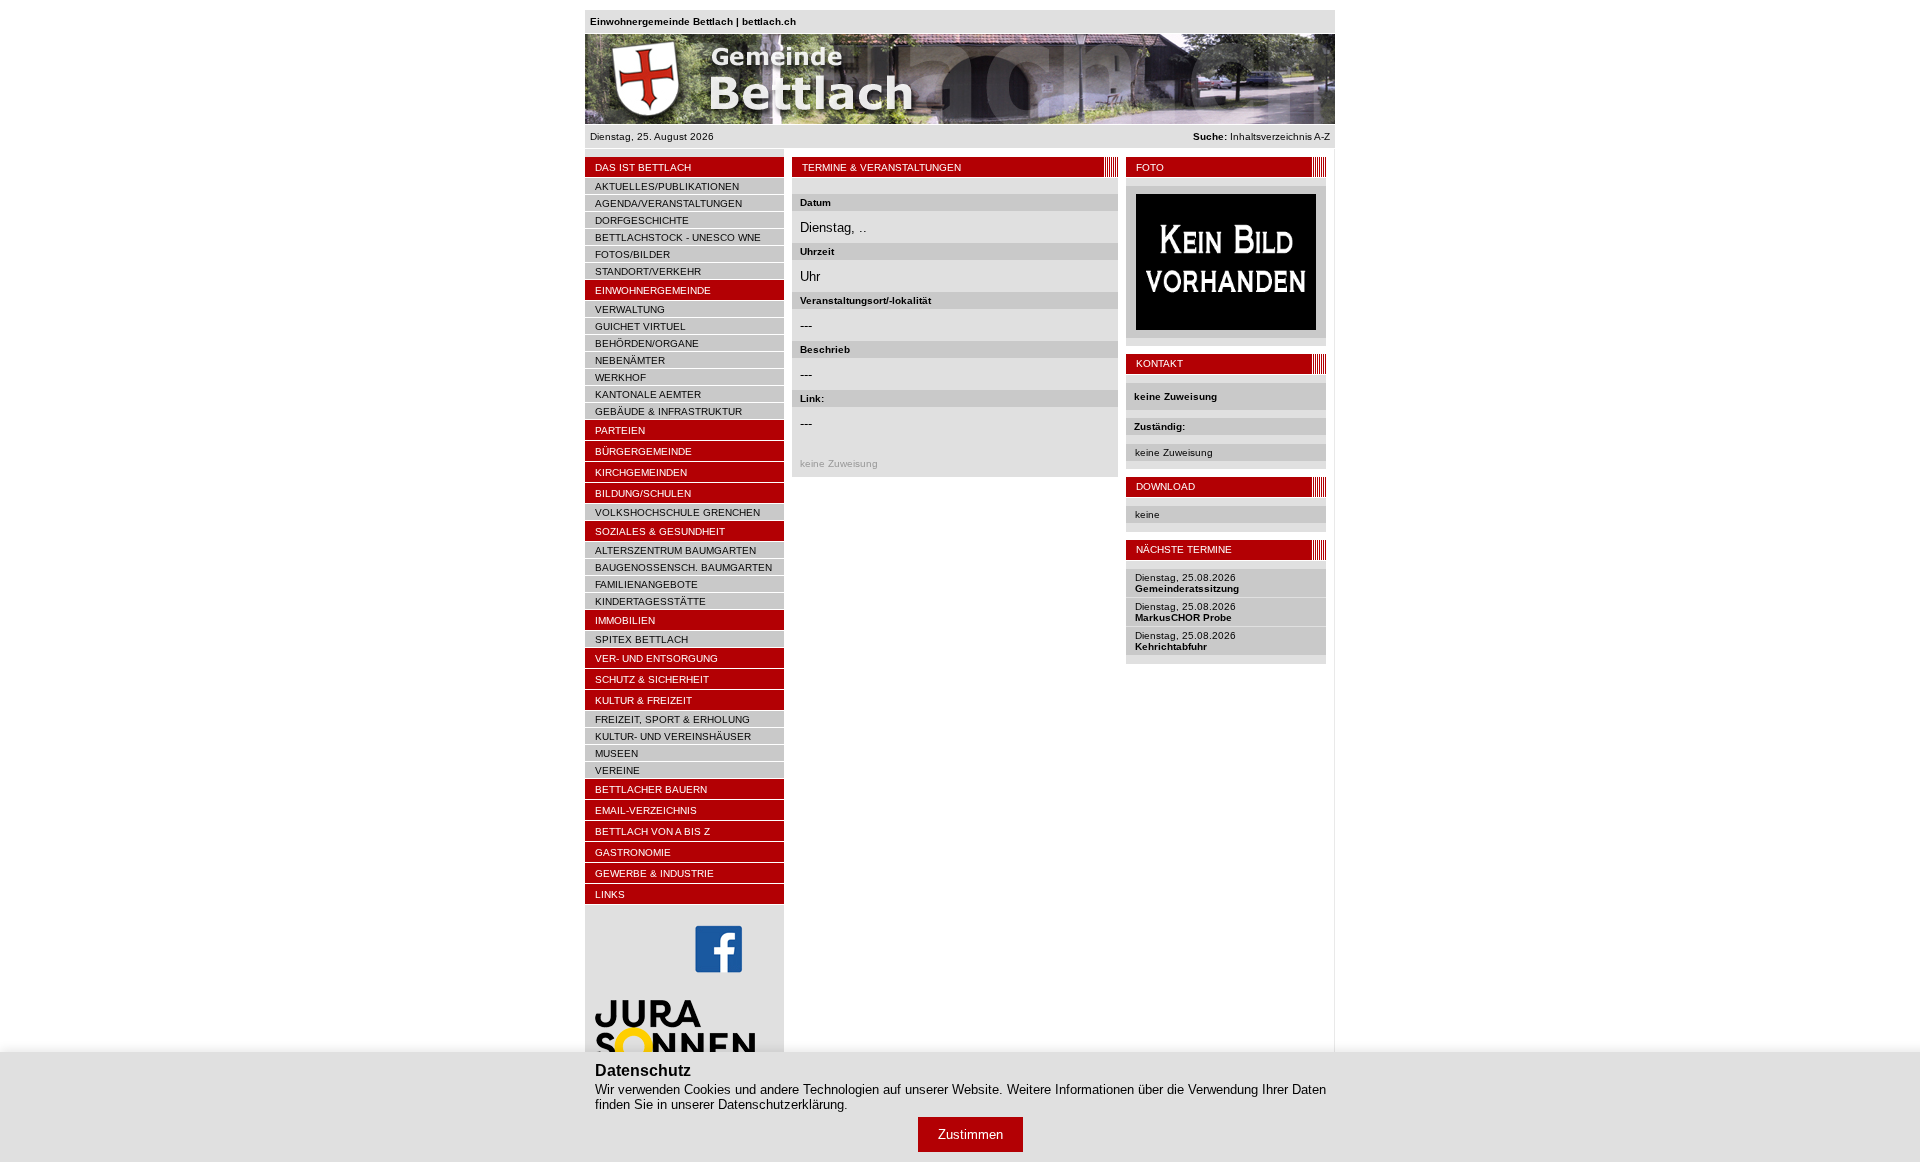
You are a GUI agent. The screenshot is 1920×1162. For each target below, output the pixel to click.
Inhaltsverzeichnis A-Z (1261, 136)
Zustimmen (970, 1134)
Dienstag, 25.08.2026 (1187, 583)
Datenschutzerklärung (781, 1104)
